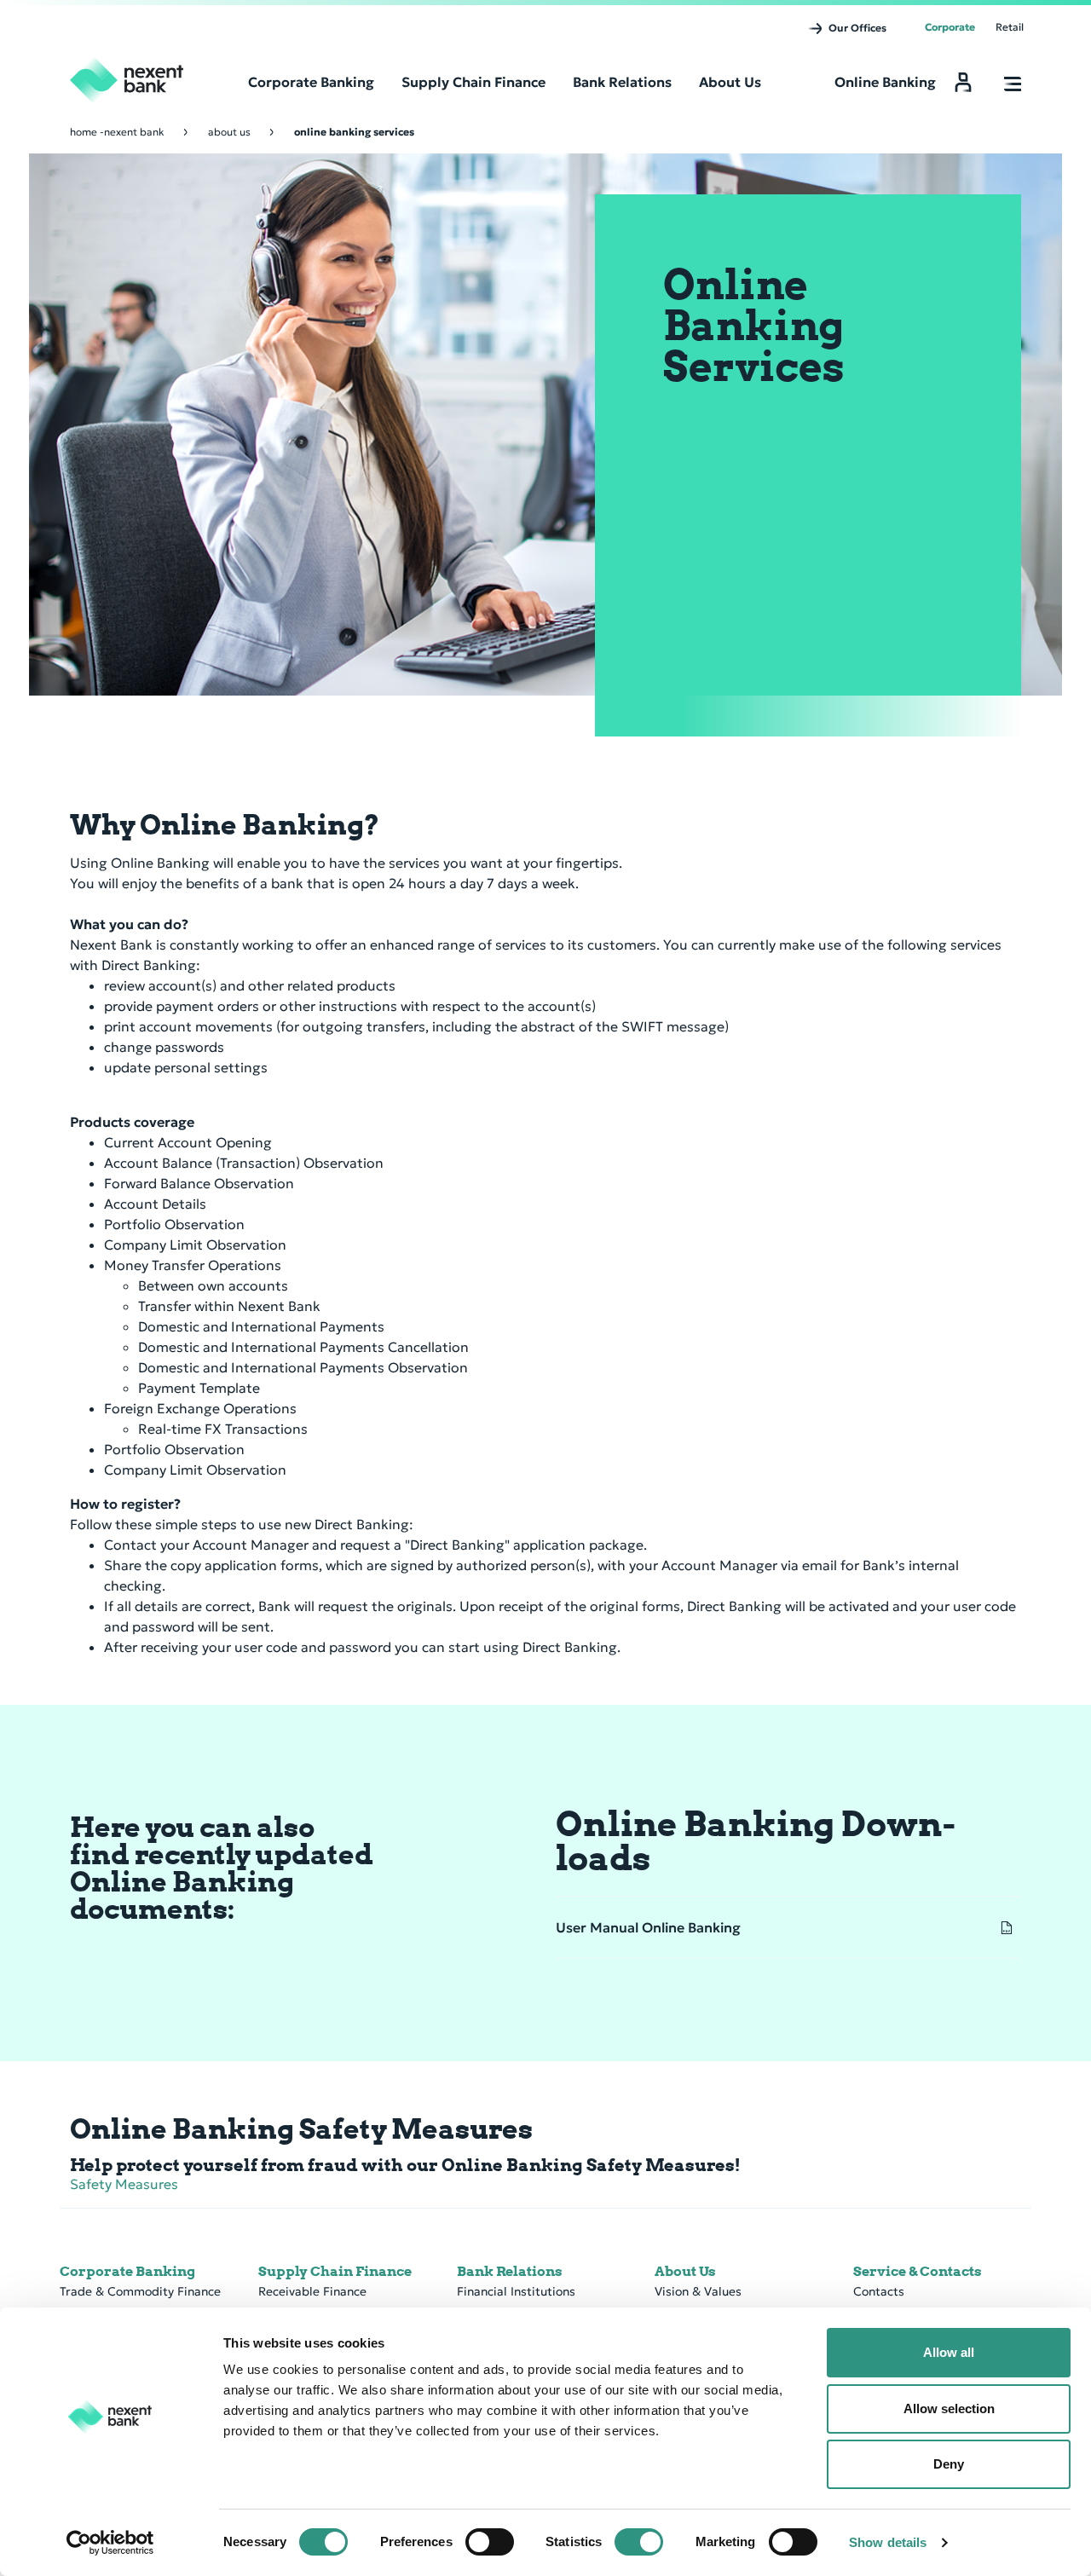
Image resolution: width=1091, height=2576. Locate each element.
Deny (949, 2464)
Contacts (879, 2291)
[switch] (490, 2542)
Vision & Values (698, 2291)
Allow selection (949, 2409)
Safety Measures (124, 2184)
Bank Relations (510, 2271)
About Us (685, 2271)
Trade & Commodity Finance (140, 2291)
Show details (888, 2542)
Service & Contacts (918, 2271)
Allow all (949, 2352)
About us (229, 132)
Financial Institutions (516, 2291)
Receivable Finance (312, 2291)
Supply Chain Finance (335, 2271)
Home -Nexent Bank (117, 132)
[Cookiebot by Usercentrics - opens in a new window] (110, 2543)
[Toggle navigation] (1013, 85)
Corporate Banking (127, 2271)
